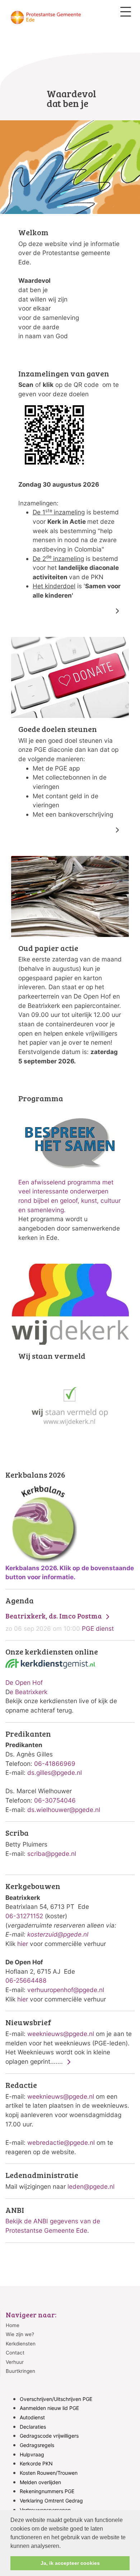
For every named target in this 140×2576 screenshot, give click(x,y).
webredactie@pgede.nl (61, 2142)
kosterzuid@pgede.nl (58, 1934)
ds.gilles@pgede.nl (55, 1773)
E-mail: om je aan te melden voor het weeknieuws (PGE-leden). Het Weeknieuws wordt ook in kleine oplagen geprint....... (69, 2042)
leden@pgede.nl (91, 2186)
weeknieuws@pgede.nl (61, 2034)
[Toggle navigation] (126, 12)
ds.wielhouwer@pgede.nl (64, 1810)
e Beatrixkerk (29, 1692)
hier (23, 1944)
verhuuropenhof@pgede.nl (66, 1990)
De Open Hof (24, 1682)
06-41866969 (55, 1764)
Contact (15, 2353)
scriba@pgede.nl (52, 1854)
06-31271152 (24, 1916)
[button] (63, 2546)
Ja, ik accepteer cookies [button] (70, 2563)
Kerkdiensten (21, 2344)
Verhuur (15, 2362)
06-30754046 (55, 1800)
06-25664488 (26, 1980)
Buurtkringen (20, 2371)
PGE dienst (60, 1622)
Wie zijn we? (20, 2334)
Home (13, 2325)
